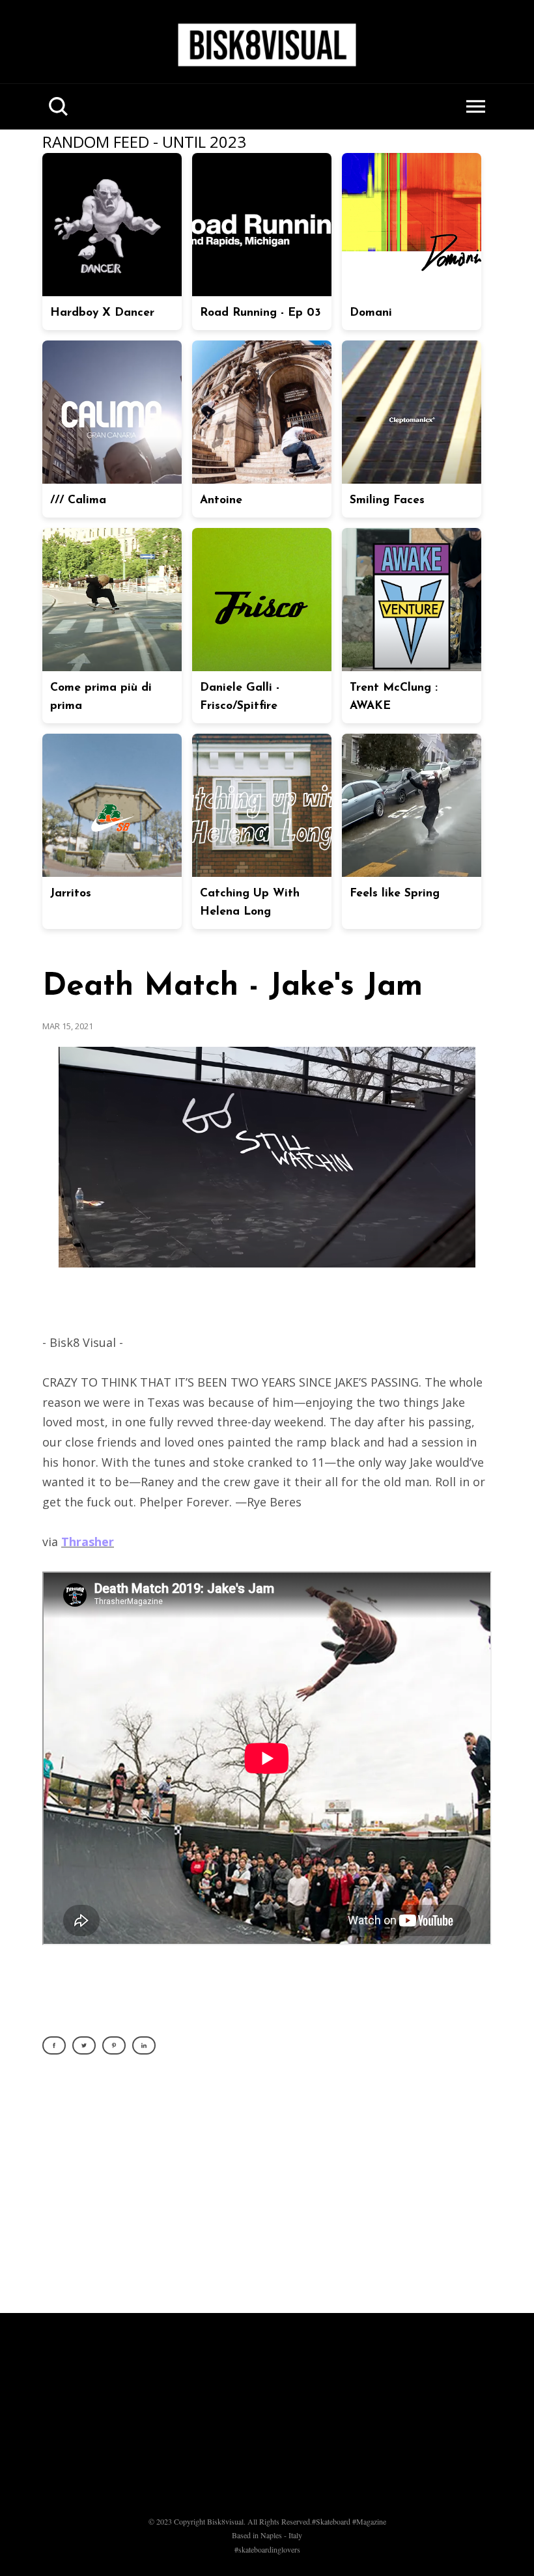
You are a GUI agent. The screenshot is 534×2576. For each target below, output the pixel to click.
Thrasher (88, 1542)
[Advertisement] (267, 2191)
